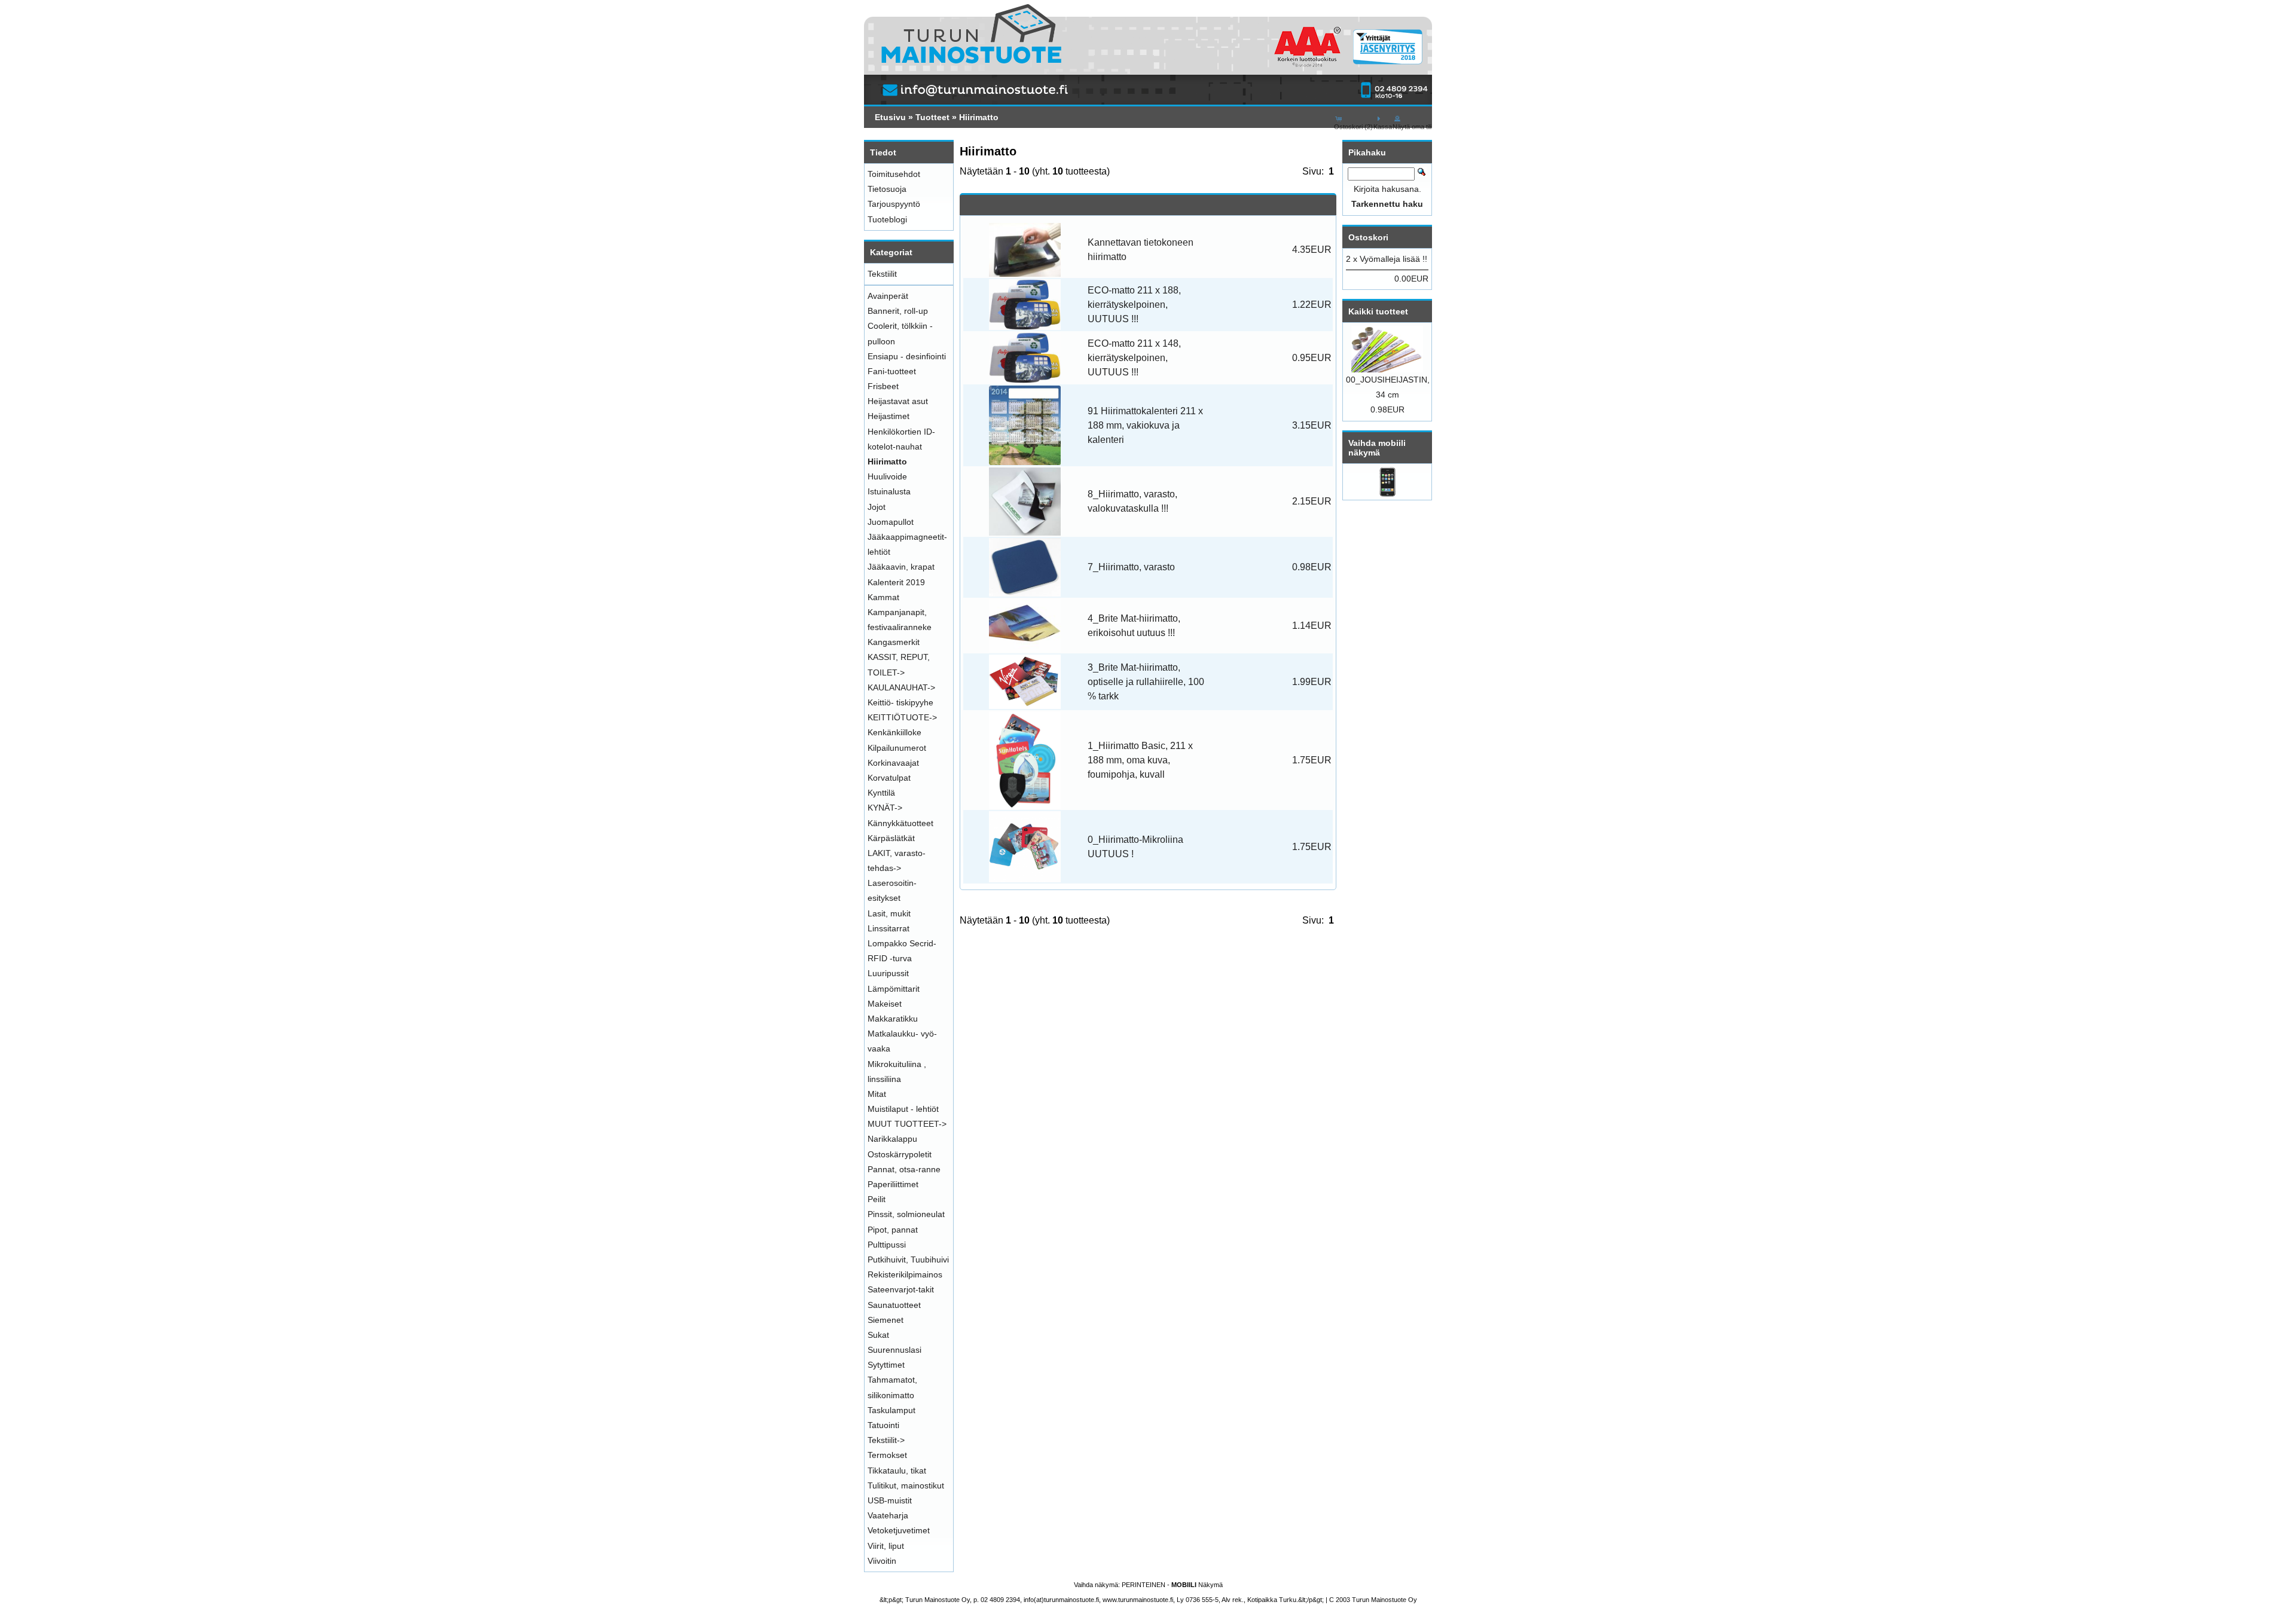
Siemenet (886, 1320)
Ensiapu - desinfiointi (907, 356)
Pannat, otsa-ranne (904, 1169)
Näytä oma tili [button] (1412, 127)
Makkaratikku (893, 1019)
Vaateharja (888, 1515)
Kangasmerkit (894, 642)
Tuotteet (932, 117)
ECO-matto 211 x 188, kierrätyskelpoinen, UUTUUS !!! (1134, 305)
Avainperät (888, 296)
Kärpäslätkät (891, 838)
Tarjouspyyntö (894, 204)
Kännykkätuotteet (900, 823)
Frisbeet (883, 386)
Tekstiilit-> (886, 1440)
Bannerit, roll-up (898, 311)
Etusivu (890, 117)
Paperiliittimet (893, 1184)
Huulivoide (887, 476)
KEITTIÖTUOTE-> (902, 717)
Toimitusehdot (894, 174)
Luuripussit (888, 973)
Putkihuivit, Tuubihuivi (908, 1260)
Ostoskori (1368, 237)
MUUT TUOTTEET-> (907, 1124)
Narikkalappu (892, 1139)
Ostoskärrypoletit (900, 1154)
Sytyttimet (886, 1365)
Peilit (877, 1199)
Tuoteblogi (887, 219)
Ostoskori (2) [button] (1353, 127)
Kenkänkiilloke (894, 732)
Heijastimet (889, 416)
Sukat (878, 1335)
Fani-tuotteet (892, 371)
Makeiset (885, 1004)
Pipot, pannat (893, 1230)
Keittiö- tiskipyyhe (900, 702)
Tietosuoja (887, 189)
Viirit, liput (886, 1546)
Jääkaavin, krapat (901, 567)
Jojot (877, 507)
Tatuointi (883, 1425)
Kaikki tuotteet (1378, 311)
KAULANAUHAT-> (901, 687)
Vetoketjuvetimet (899, 1530)
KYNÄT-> (885, 808)
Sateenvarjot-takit (901, 1289)
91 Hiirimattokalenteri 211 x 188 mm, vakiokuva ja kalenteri (1145, 425)
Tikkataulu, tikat (897, 1471)
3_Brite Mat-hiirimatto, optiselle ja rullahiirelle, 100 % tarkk (1146, 682)
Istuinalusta (889, 491)
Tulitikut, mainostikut (906, 1485)
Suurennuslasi (894, 1350)
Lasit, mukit (889, 913)
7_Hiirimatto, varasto (1131, 567)
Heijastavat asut (898, 401)
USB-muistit (890, 1500)
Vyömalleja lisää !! (1393, 259)
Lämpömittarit (894, 989)
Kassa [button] (1383, 127)
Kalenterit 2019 (896, 582)
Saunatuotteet (894, 1305)
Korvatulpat (889, 778)
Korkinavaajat (893, 763)
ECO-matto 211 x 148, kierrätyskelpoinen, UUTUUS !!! (1134, 358)
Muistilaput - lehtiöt (903, 1109)
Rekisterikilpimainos (905, 1274)
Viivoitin (882, 1561)
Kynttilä (881, 793)
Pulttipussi (887, 1245)
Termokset (887, 1455)
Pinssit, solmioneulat (906, 1214)
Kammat (883, 597)
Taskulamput (891, 1410)
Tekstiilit (882, 274)
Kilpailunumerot (897, 748)
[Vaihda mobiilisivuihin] (1387, 494)
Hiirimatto (979, 117)
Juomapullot (891, 522)
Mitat (877, 1094)
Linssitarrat (889, 928)
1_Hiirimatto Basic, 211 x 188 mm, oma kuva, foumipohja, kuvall (1140, 760)
